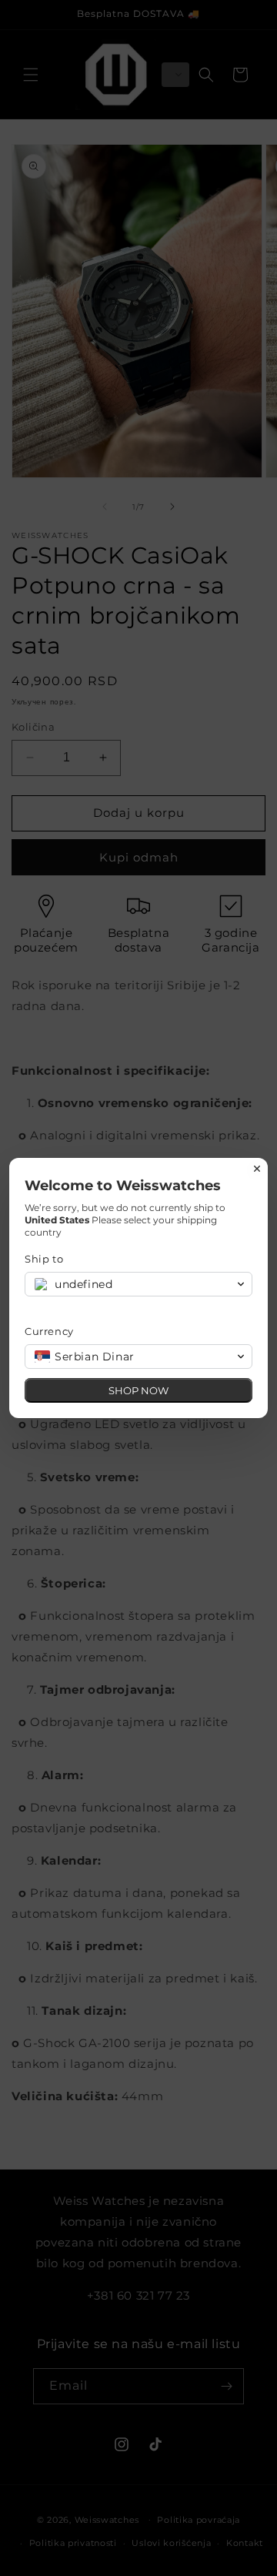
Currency (49, 1331)
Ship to (44, 1259)
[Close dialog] (257, 1169)
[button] (138, 1284)
